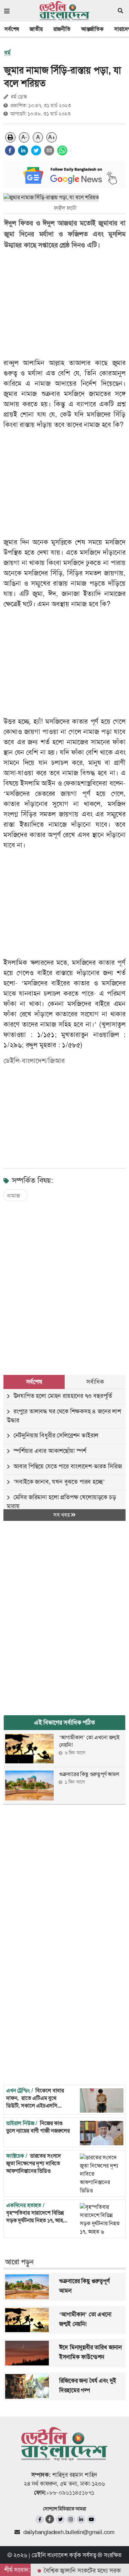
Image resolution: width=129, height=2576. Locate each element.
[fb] (40, 2519)
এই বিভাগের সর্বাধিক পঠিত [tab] (64, 1722)
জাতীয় (36, 29)
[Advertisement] (64, 1281)
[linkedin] (23, 150)
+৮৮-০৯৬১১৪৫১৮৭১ (70, 2493)
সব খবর (62, 1515)
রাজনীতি (62, 29)
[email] (49, 150)
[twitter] (36, 150)
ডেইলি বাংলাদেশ (50, 2555)
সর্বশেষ (12, 29)
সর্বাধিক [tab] (95, 1382)
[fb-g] (50, 2519)
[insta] (71, 2519)
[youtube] (91, 2519)
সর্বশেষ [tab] (34, 1382)
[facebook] (10, 150)
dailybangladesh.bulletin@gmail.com (69, 2532)
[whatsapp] (62, 150)
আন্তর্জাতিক (92, 29)
